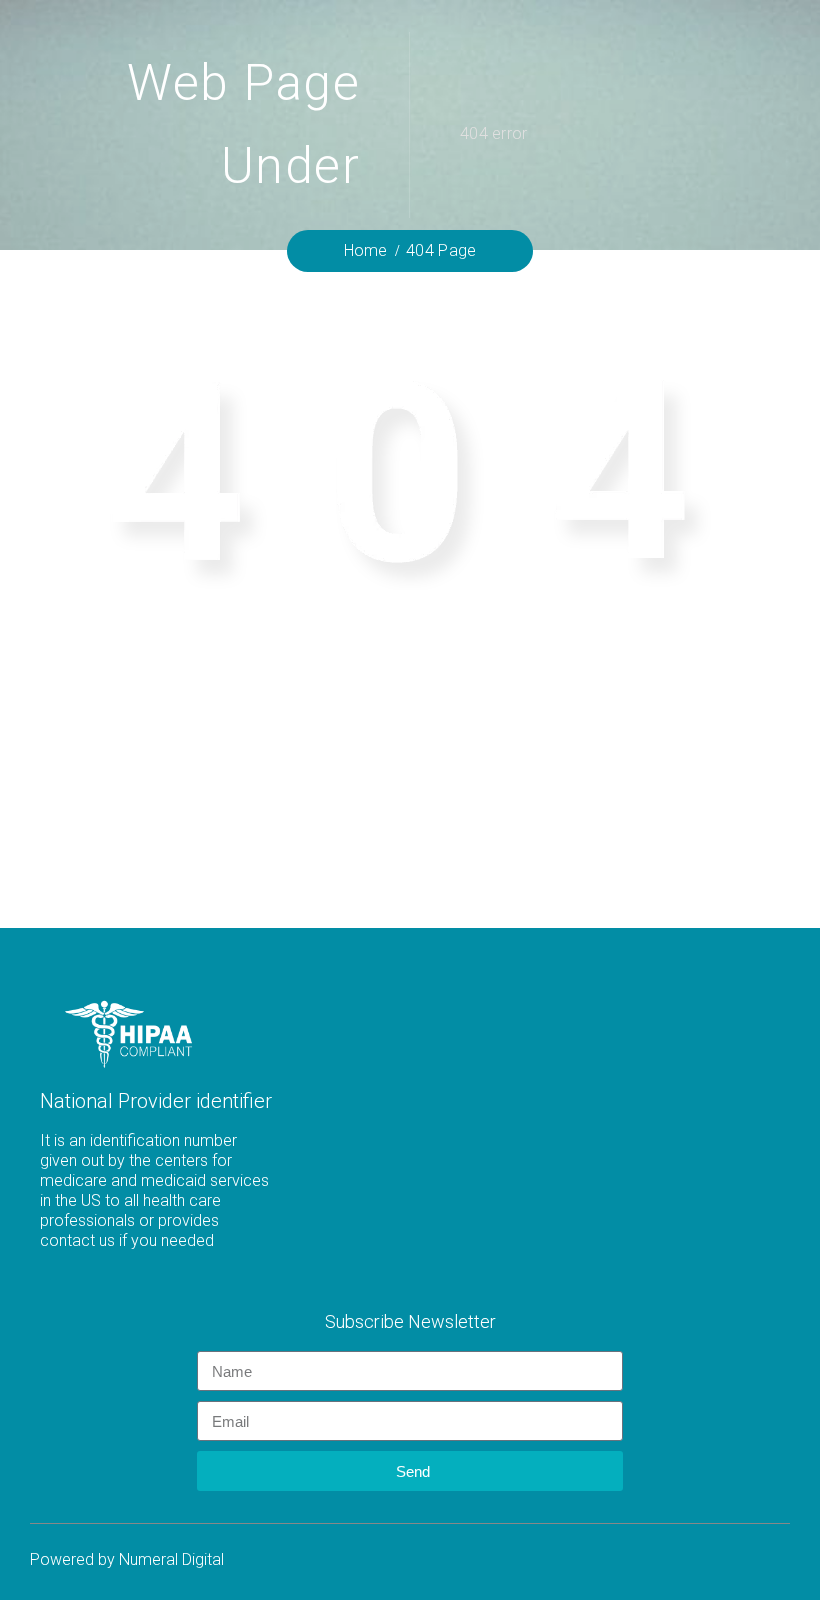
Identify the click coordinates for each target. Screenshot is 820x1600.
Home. (410, 790)
